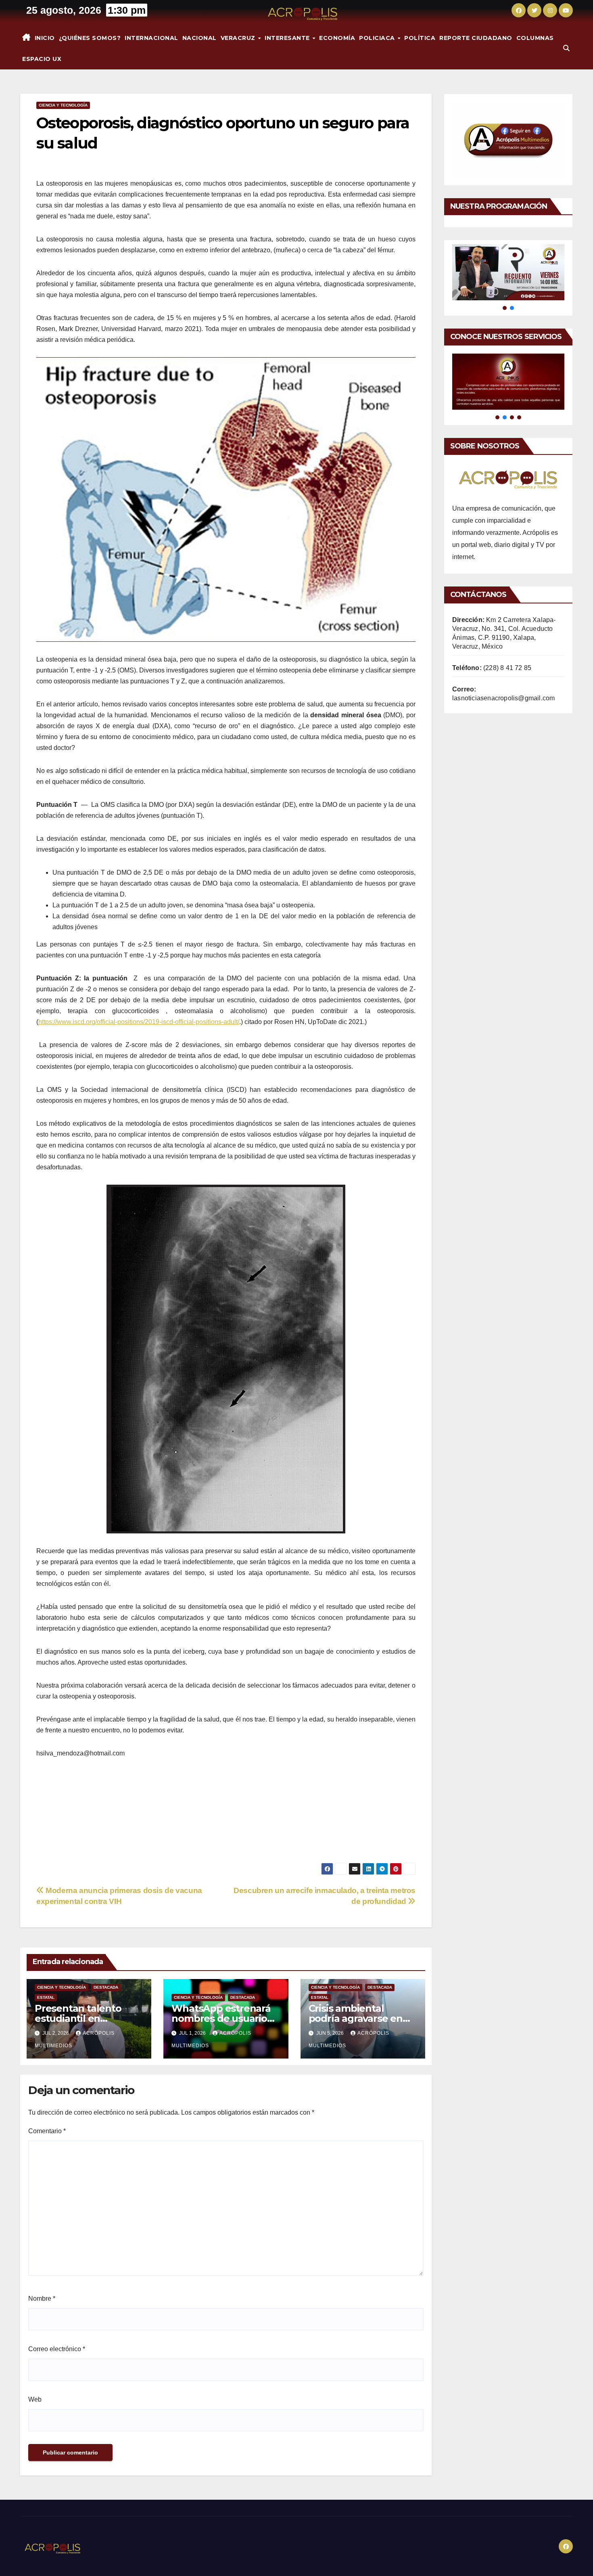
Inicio (45, 38)
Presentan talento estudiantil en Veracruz (78, 2018)
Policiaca (378, 38)
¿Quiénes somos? (90, 38)
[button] (566, 48)
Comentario (47, 2131)
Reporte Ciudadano (476, 38)
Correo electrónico (57, 2349)
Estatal (46, 1997)
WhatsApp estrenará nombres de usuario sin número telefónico (224, 2018)
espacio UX (42, 59)
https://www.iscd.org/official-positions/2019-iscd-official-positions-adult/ (139, 1022)
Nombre (42, 2299)
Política (420, 38)
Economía (337, 38)
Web (35, 2399)
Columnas (535, 38)
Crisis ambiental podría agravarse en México (356, 2018)
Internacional (151, 38)
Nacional (199, 38)
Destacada (106, 1987)
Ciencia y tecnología (63, 105)
